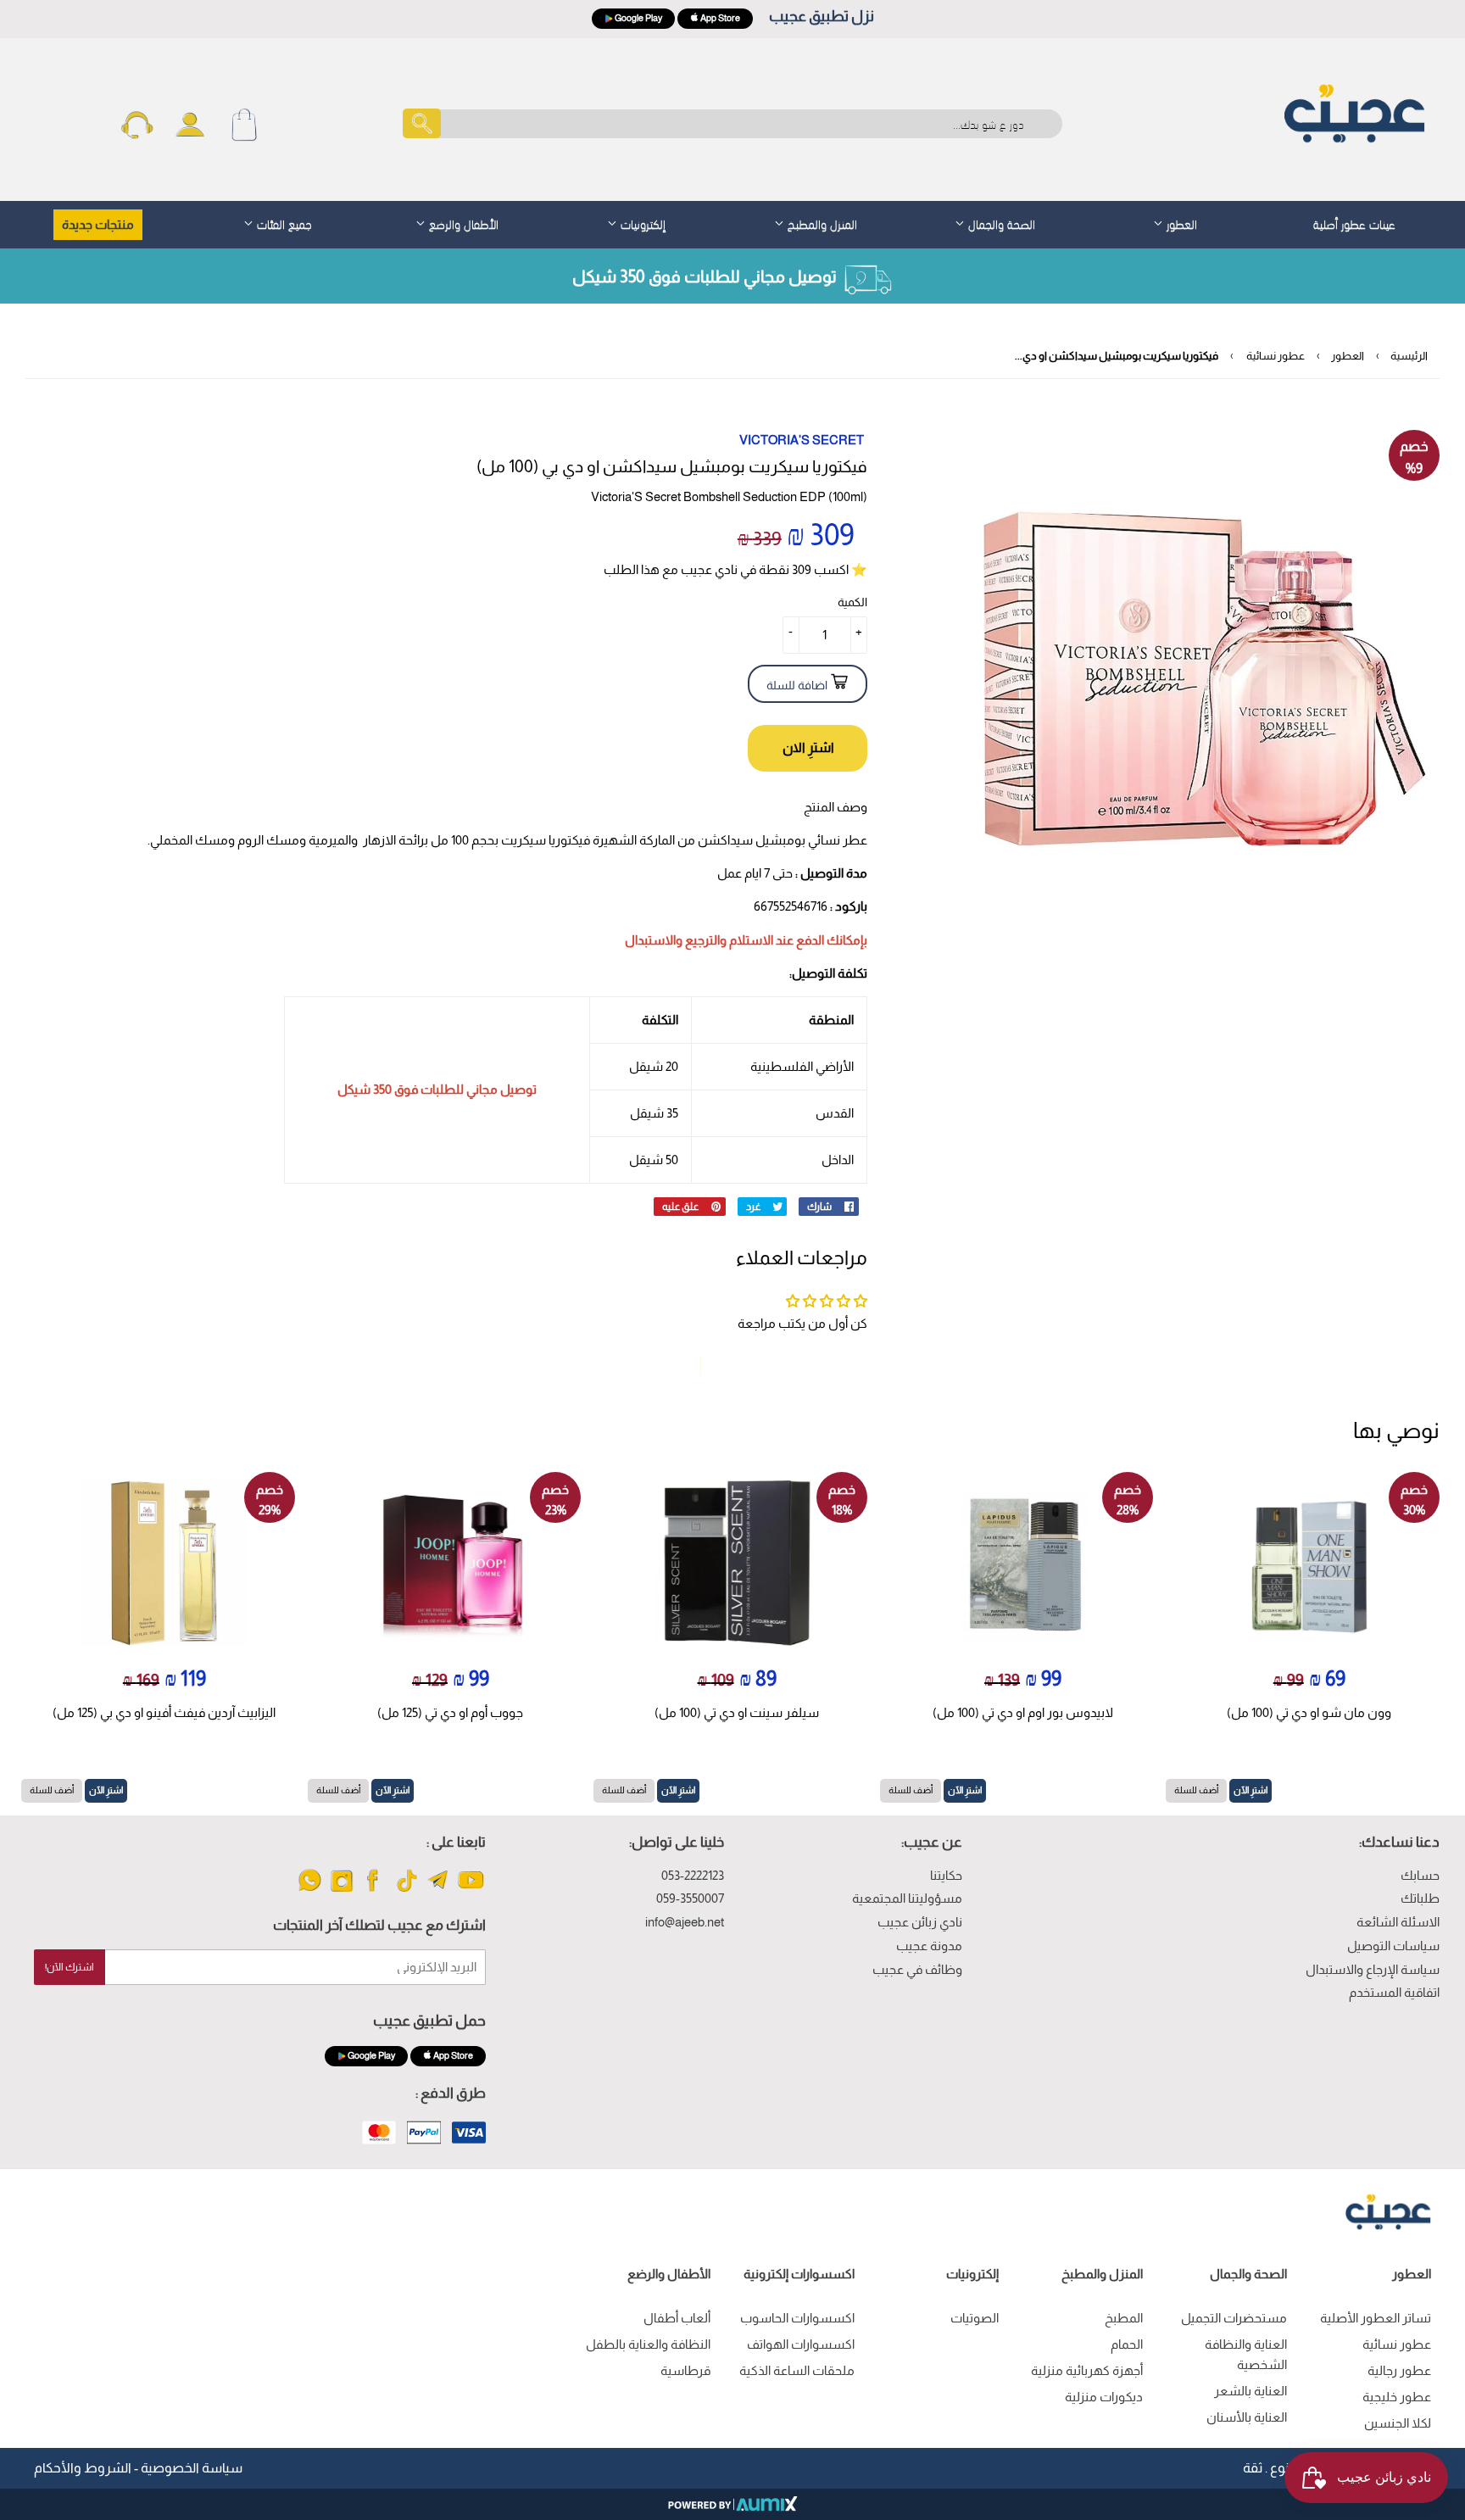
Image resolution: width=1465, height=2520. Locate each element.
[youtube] (471, 1890)
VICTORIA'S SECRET (802, 440)
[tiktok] (407, 1890)
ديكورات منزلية (1104, 2397)
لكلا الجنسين (1398, 2423)
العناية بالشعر (1251, 2391)
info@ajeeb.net (685, 1922)
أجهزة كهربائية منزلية (1087, 2370)
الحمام (1127, 2344)
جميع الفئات (283, 223)
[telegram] (439, 1890)
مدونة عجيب (929, 1946)
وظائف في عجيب (917, 1969)
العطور (1180, 223)
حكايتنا (946, 1875)
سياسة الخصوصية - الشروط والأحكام (138, 2468)
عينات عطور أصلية (1354, 223)
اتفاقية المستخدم (1394, 1992)
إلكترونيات (641, 223)
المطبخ (1124, 2318)
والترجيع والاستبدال (676, 940)
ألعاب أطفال (677, 2318)
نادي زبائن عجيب (920, 1922)
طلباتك (1420, 1898)
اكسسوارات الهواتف (801, 2344)
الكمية (852, 602)
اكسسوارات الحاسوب (797, 2318)
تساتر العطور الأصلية (1376, 2318)
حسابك (1420, 1875)
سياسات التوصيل (1393, 1946)
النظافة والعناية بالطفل (648, 2344)
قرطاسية (685, 2370)
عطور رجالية (1399, 2370)
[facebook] (374, 1890)
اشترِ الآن (1251, 1790)
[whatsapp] (310, 1890)
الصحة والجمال (1000, 223)
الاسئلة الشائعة (1398, 1922)
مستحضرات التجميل (1234, 2318)
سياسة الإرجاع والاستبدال (1373, 1969)
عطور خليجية (1397, 2397)
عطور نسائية (1276, 356)
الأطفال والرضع (462, 223)
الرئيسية (1409, 356)
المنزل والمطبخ (821, 223)
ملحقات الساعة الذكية (797, 2370)
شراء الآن (808, 748)
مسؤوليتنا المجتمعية (907, 1898)
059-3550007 (690, 1898)
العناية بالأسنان (1247, 2417)
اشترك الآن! (70, 1967)
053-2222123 (693, 1875)
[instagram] (342, 1890)
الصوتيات (975, 2318)
